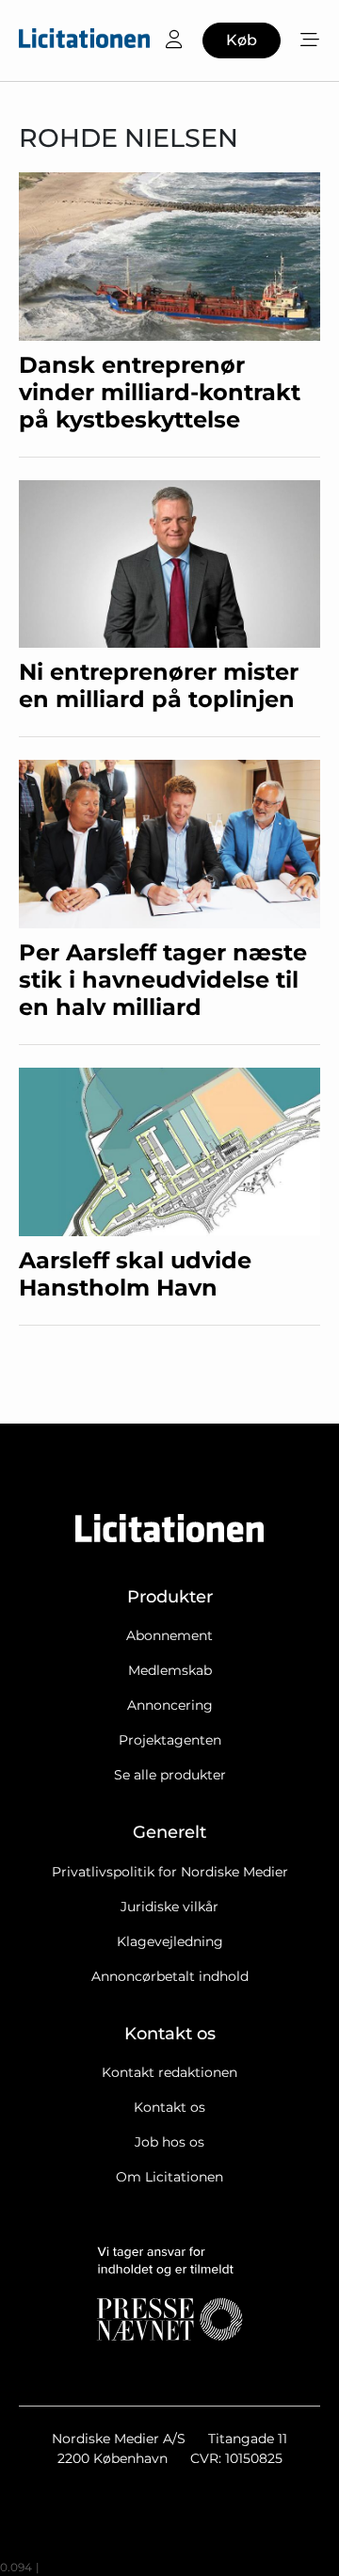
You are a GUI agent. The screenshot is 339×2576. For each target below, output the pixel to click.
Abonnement (169, 1635)
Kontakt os (169, 2107)
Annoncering (170, 1705)
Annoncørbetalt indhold (170, 1976)
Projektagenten (170, 1740)
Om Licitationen (169, 2177)
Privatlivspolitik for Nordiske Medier (170, 1872)
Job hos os (169, 2142)
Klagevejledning (170, 1941)
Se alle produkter (170, 1775)
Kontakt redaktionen (169, 2072)
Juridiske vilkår (169, 1907)
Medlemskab (170, 1670)
